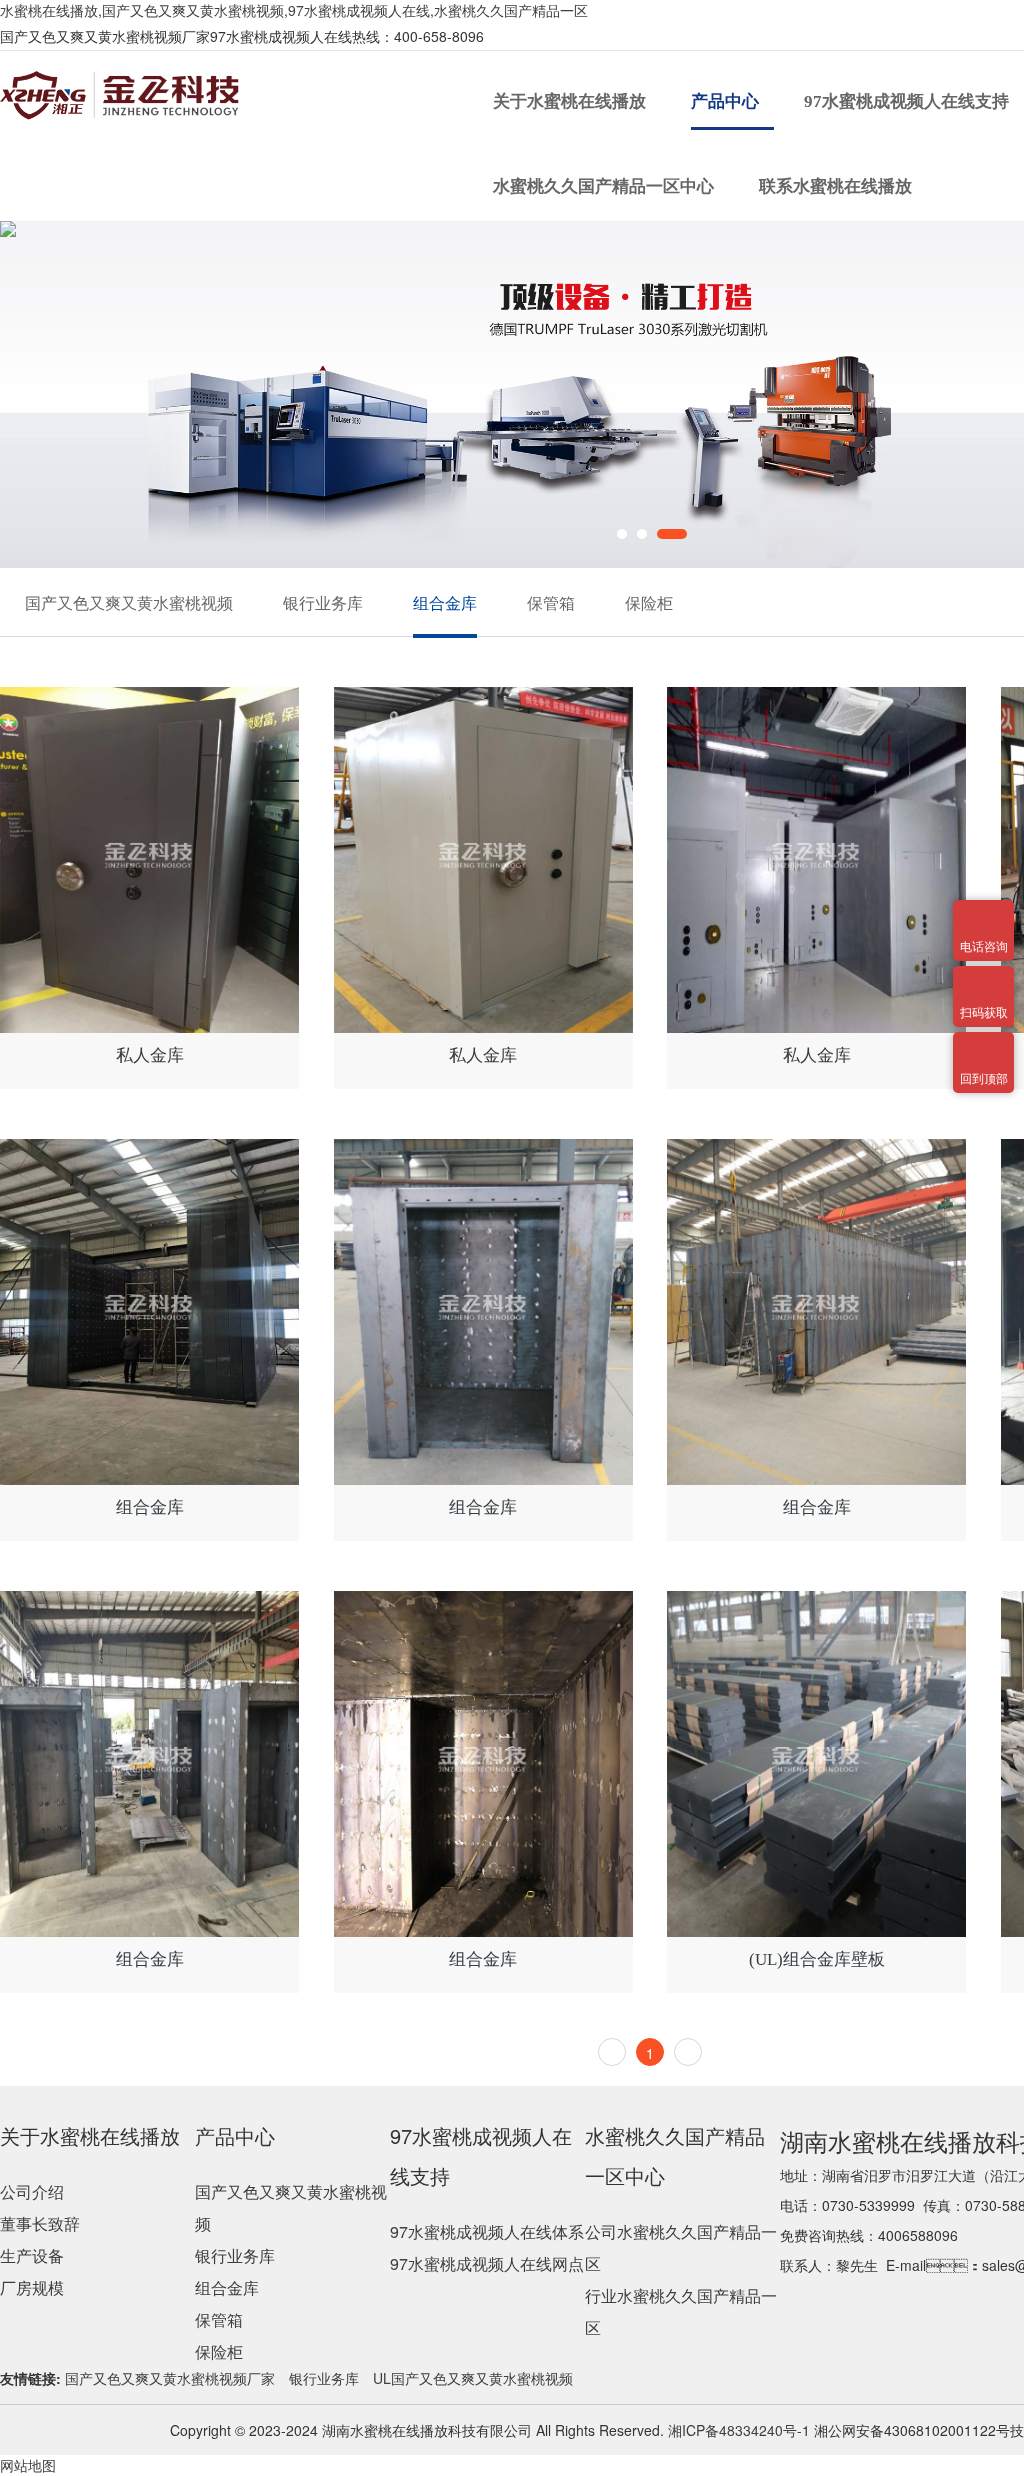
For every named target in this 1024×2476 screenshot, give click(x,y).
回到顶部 (984, 1044)
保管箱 (551, 602)
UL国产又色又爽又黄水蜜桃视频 (473, 2378)
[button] (632, 534)
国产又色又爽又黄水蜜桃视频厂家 (170, 2378)
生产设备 (32, 2255)
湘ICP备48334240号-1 (737, 2430)
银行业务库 (323, 602)
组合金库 (445, 602)
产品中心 (727, 101)
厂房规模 (32, 2287)
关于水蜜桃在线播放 (571, 101)
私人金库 (150, 1055)
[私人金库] (149, 860)
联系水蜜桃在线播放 (837, 186)
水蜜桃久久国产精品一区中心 (605, 186)
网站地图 (28, 2465)
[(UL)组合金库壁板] (816, 1764)
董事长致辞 (40, 2223)
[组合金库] (149, 1312)
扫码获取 (984, 978)
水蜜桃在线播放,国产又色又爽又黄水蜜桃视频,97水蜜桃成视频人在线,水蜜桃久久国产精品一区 (294, 10)
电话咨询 (984, 912)
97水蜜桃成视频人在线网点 (487, 2263)
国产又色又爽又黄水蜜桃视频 (129, 602)
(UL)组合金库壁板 (817, 1959)
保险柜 (649, 602)
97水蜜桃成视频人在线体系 (487, 2231)
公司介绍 (32, 2191)
